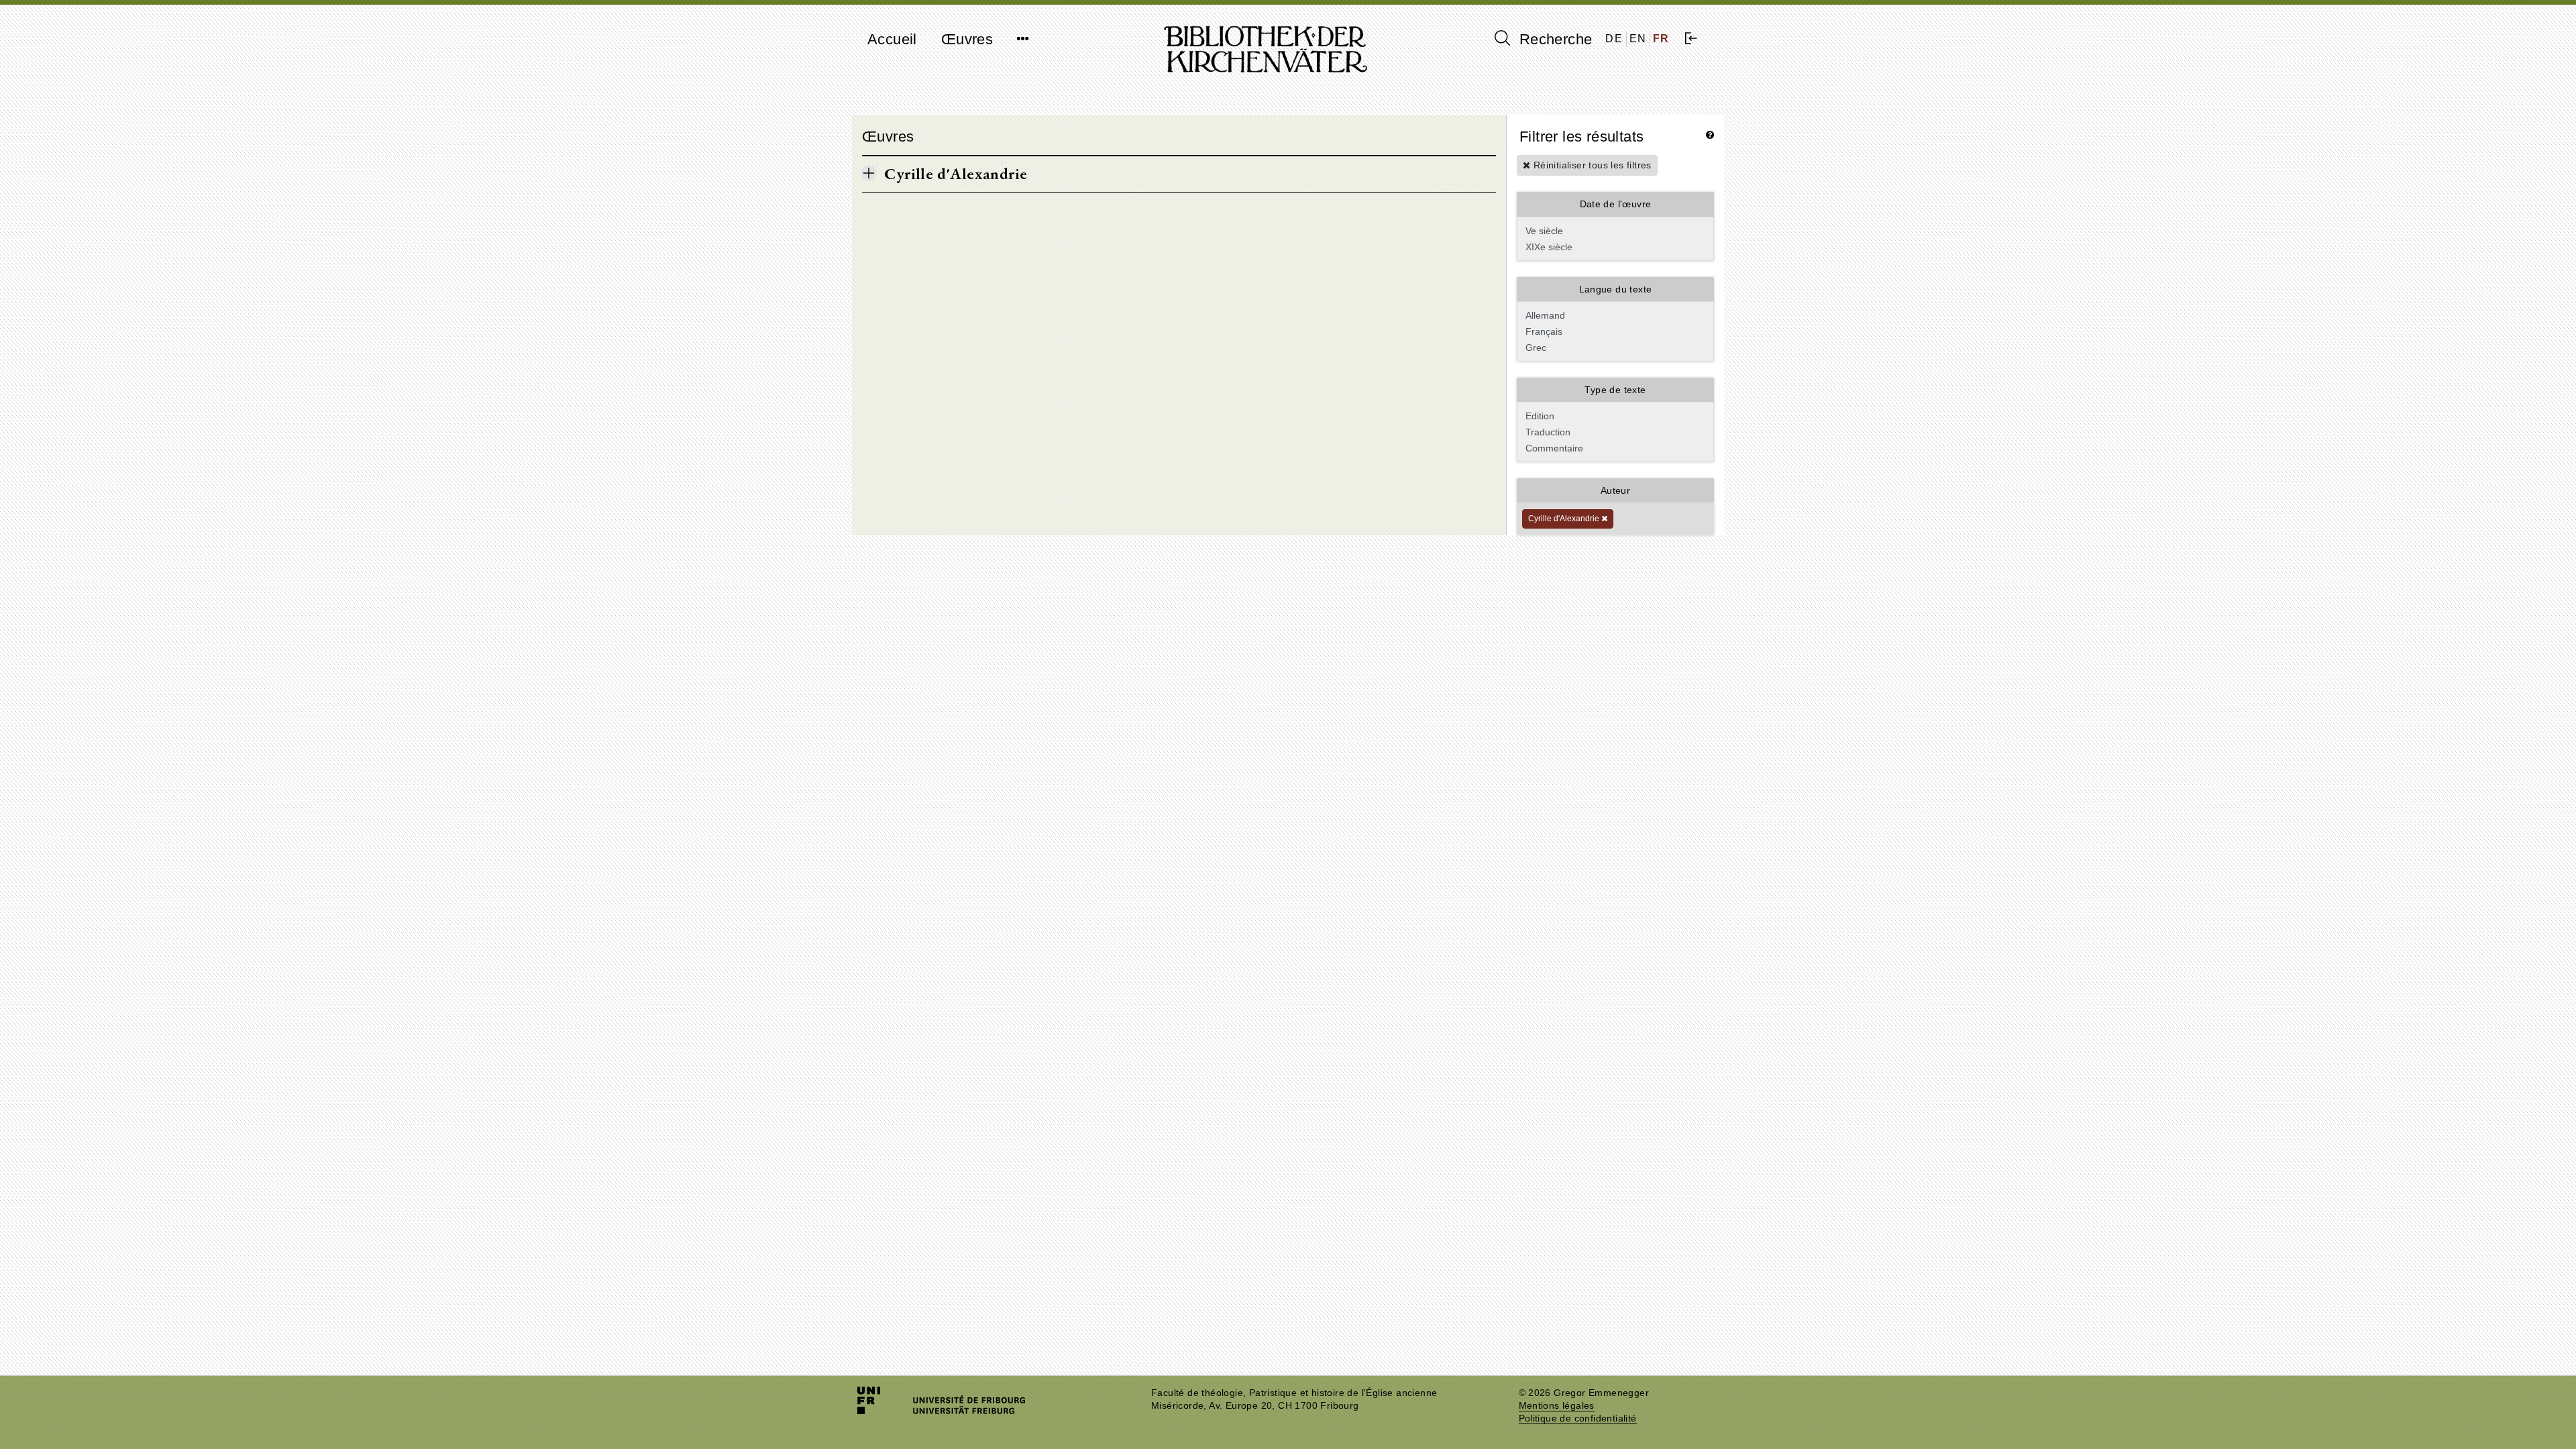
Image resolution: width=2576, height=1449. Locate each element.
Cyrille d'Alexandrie (1565, 519)
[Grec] (1614, 347)
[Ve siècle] (1614, 231)
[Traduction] (1614, 432)
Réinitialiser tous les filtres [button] (1591, 165)
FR (1661, 39)
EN (1638, 39)
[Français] (1614, 331)
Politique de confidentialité (1578, 1418)
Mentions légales (1557, 1406)
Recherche (1553, 39)
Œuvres (967, 39)
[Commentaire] (1614, 448)
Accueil (892, 39)
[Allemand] (1614, 315)
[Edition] (1614, 416)
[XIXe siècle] (1614, 247)
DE (1614, 39)
